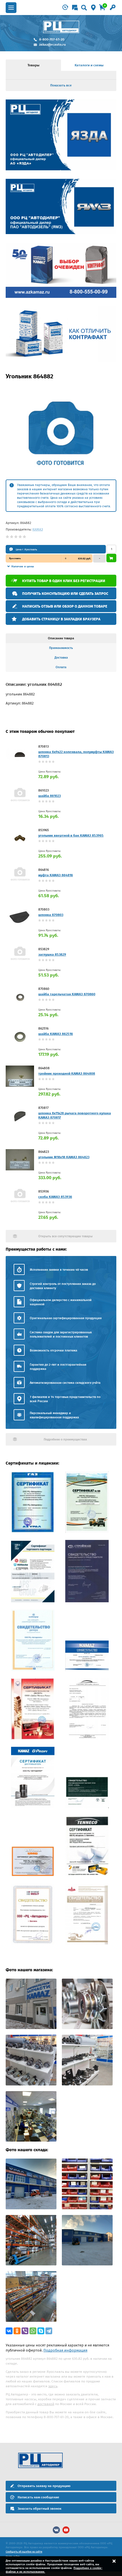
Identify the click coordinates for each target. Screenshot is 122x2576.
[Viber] (25, 2331)
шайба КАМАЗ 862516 (56, 1034)
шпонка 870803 (51, 915)
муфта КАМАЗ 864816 (56, 875)
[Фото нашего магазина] (31, 2028)
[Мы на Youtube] (66, 2530)
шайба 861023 (50, 796)
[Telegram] (49, 2331)
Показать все (61, 85)
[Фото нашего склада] (31, 2208)
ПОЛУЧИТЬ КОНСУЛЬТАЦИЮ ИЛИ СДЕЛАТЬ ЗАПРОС (65, 594)
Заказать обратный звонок (39, 2509)
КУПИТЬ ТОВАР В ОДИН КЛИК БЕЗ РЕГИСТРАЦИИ (64, 581)
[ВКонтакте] (9, 2331)
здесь (53, 2386)
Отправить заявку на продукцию (44, 2486)
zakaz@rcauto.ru (52, 44)
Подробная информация (65, 2350)
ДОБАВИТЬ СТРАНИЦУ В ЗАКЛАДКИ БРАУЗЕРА (61, 619)
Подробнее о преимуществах (65, 1439)
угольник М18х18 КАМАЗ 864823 (64, 1157)
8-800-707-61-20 (52, 39)
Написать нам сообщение (38, 2497)
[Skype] (41, 2331)
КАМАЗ (38, 529)
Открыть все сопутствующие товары (65, 1236)
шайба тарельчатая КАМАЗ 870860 (67, 994)
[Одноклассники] (17, 2331)
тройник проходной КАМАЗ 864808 (67, 1073)
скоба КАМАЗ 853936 (55, 1197)
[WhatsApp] (33, 2331)
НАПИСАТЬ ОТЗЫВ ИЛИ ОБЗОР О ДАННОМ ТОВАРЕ (65, 606)
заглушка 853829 (52, 954)
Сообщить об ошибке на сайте (24, 2552)
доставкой (46, 2404)
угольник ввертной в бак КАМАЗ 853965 (71, 835)
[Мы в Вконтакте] (56, 2530)
